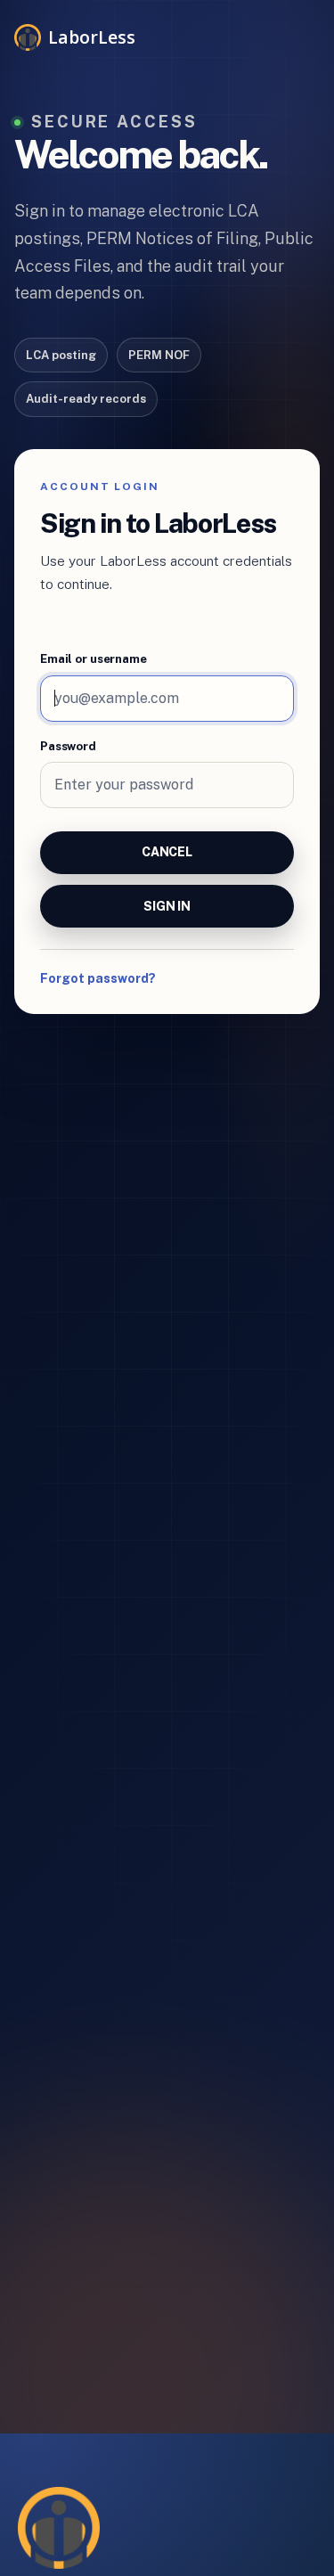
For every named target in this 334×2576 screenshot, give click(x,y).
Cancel (167, 852)
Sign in (167, 906)
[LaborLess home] (59, 2528)
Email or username (94, 659)
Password (68, 746)
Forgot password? (98, 978)
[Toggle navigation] (295, 33)
